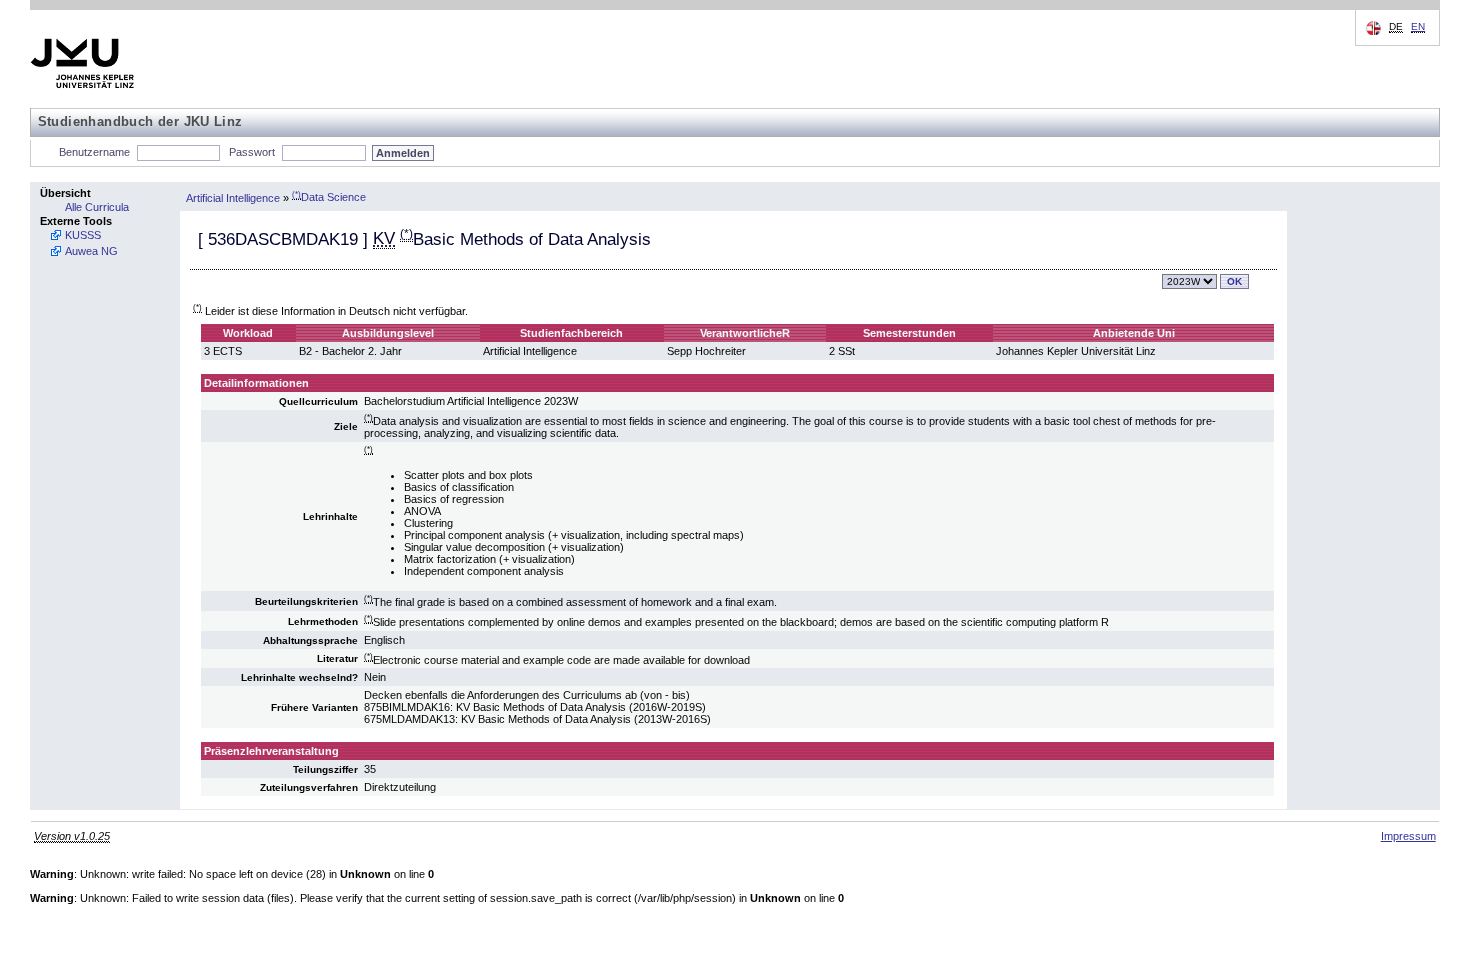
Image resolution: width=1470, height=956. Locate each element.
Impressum (1408, 836)
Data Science (329, 197)
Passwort (252, 152)
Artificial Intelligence (233, 197)
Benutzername (94, 152)
